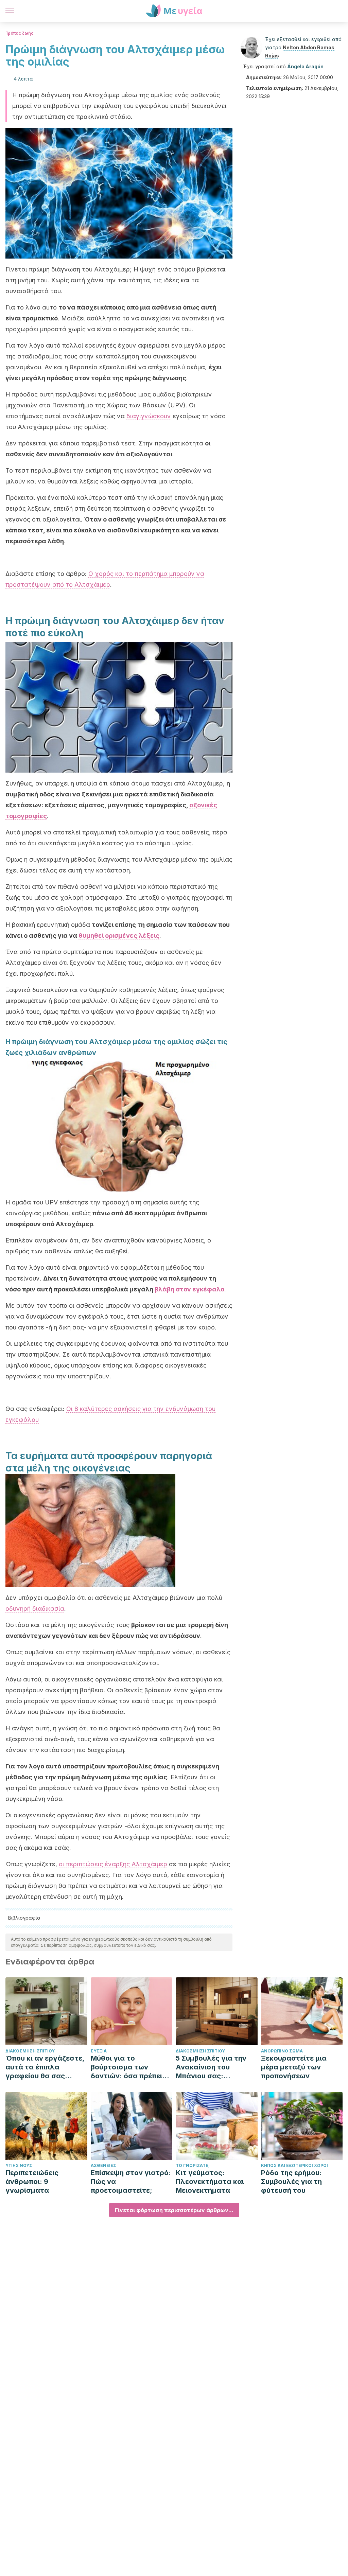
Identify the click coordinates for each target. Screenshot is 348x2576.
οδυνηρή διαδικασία (35, 1609)
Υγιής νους (19, 2165)
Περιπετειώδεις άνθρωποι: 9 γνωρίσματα (32, 2182)
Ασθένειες (103, 2165)
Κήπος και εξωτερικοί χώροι (294, 2165)
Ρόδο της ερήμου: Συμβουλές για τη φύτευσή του (291, 2182)
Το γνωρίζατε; (193, 2165)
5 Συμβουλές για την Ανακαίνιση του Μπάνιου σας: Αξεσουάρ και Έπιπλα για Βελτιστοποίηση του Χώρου (214, 2067)
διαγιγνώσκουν (149, 416)
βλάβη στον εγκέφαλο (189, 1289)
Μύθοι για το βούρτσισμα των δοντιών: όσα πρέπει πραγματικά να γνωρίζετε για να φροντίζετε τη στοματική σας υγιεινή (130, 2067)
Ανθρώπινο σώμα (282, 2051)
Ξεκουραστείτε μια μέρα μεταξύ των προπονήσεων (294, 2067)
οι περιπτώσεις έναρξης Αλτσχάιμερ (113, 1864)
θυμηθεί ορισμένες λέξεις (119, 936)
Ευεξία (99, 2051)
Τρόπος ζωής (20, 33)
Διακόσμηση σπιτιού (30, 2051)
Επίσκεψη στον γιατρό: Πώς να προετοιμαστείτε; (131, 2182)
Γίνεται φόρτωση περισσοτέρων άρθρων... (174, 2210)
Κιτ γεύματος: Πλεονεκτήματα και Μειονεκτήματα (210, 2182)
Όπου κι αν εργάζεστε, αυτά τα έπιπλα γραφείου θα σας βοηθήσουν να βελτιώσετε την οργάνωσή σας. (45, 2067)
